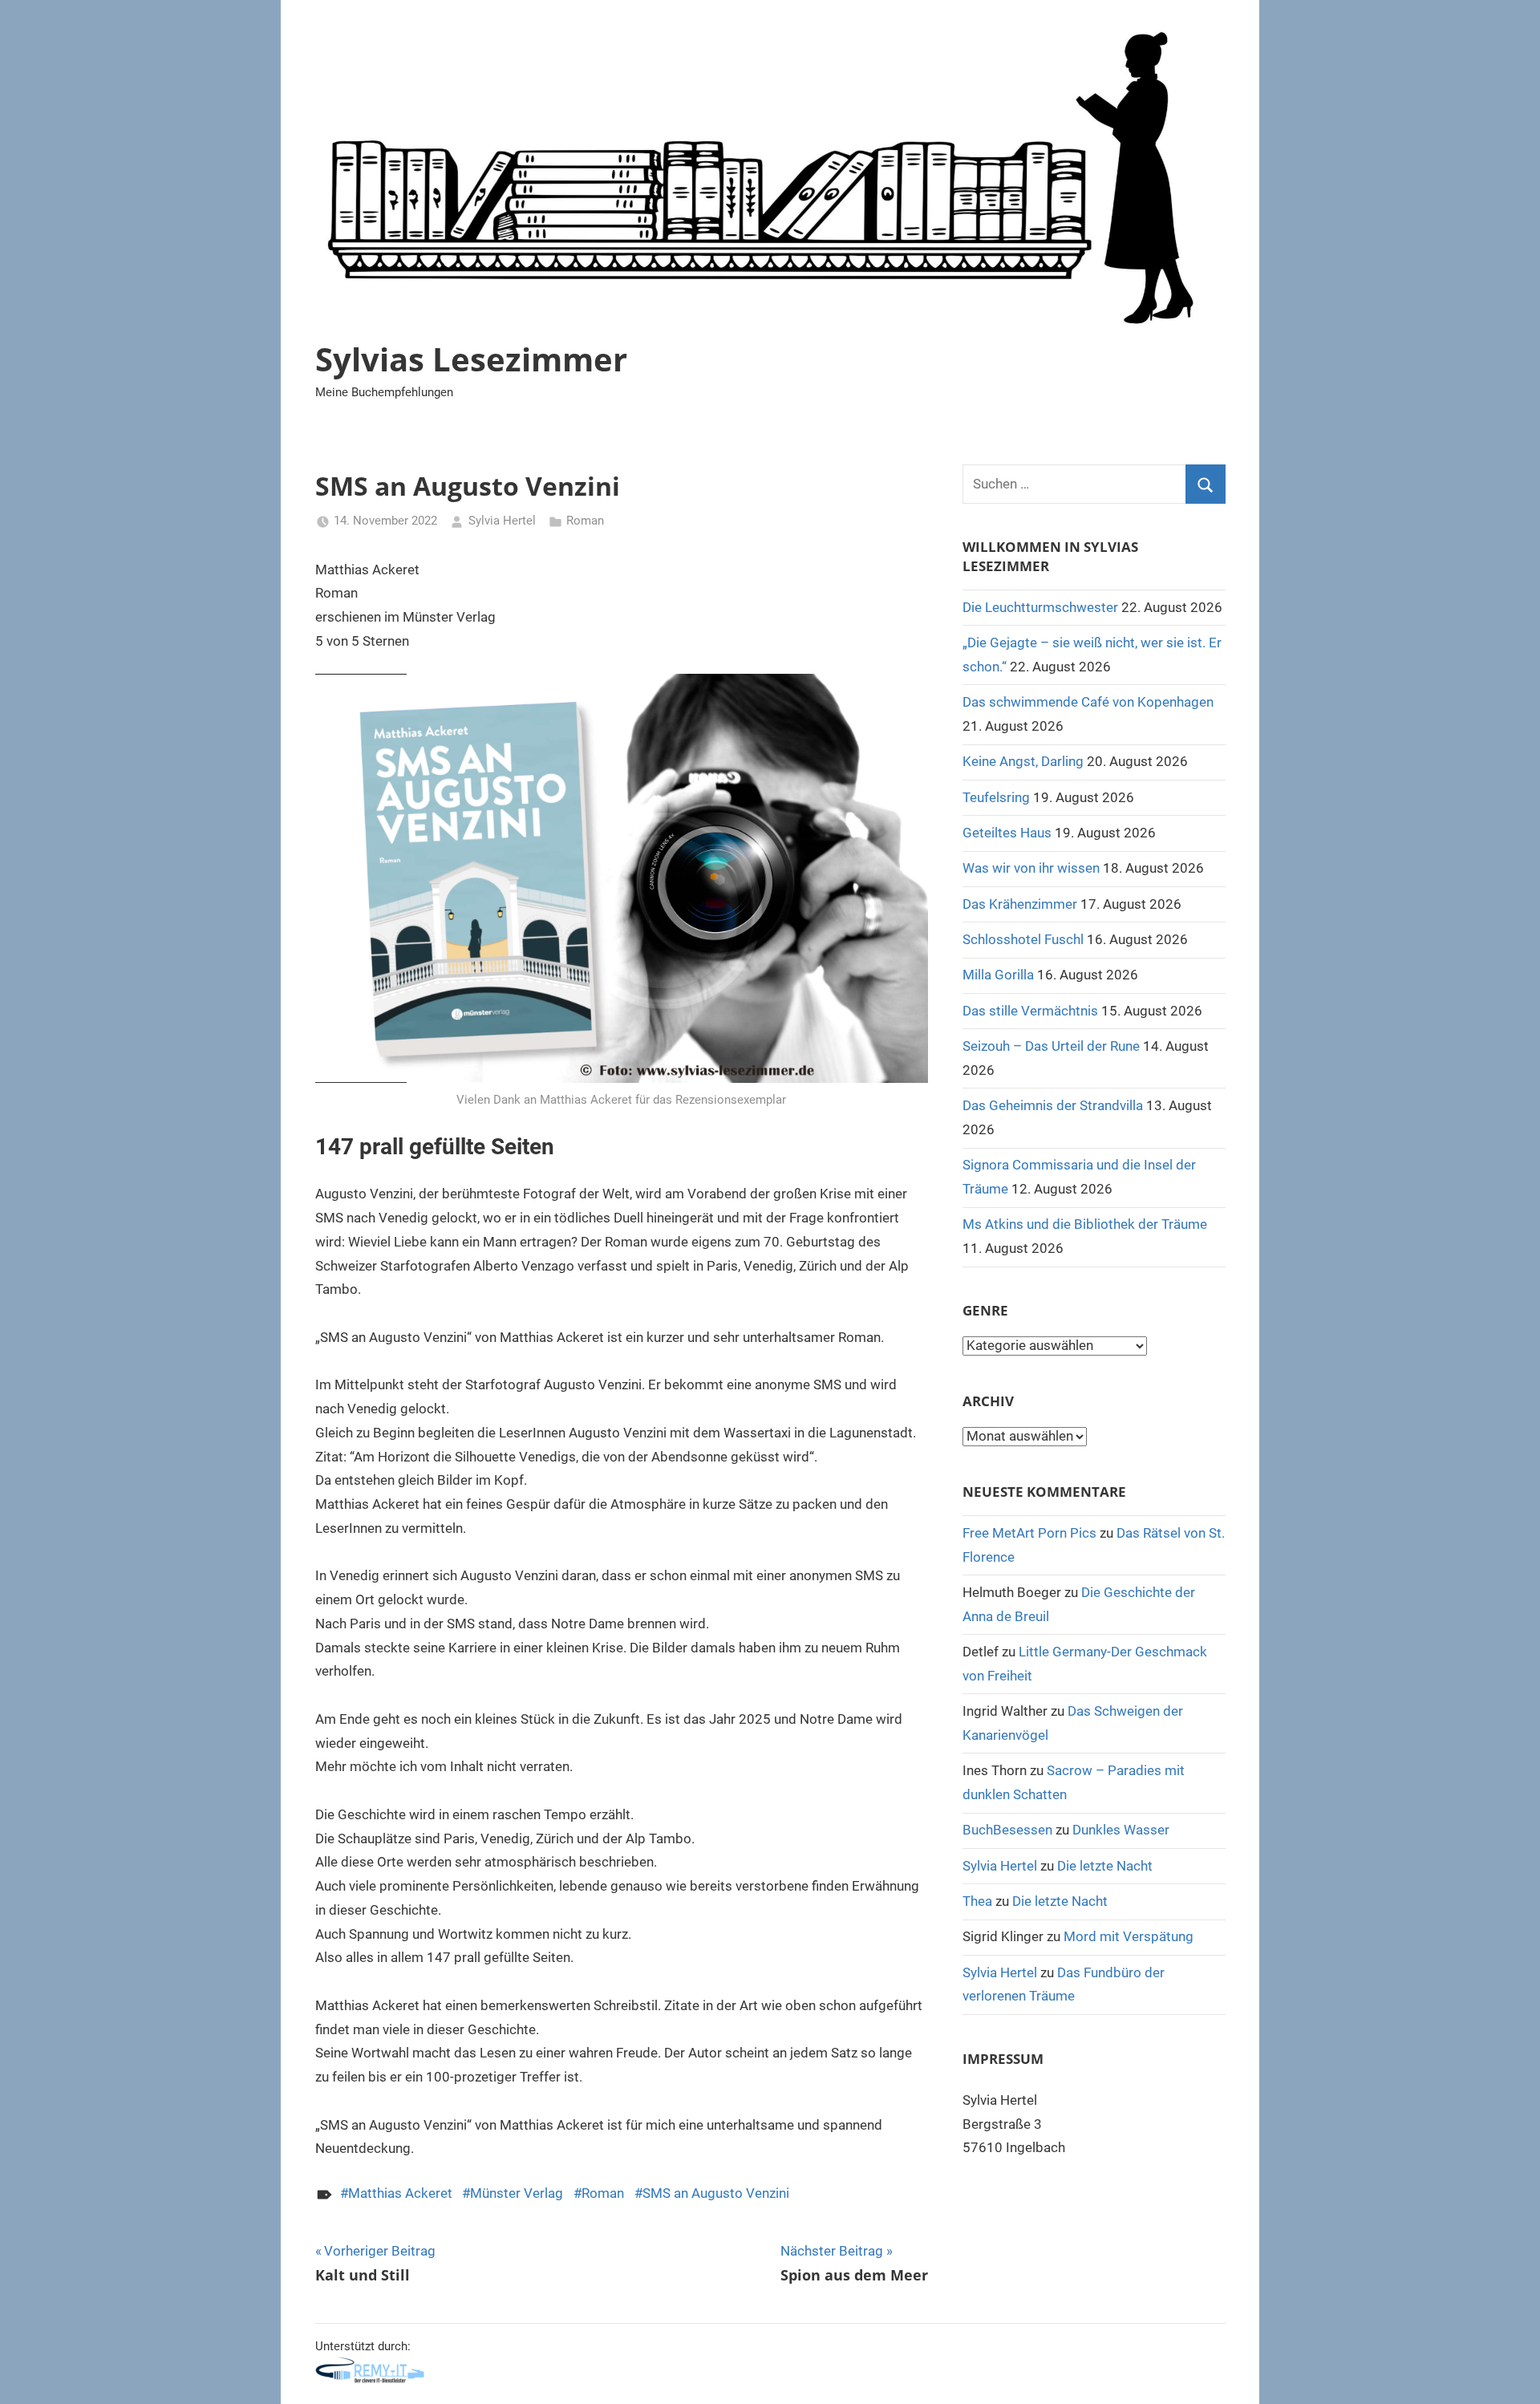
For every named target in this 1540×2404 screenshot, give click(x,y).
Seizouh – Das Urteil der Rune (1051, 1046)
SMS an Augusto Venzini (716, 2193)
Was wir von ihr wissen (1031, 868)
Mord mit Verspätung (1129, 1936)
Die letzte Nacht (1105, 1866)
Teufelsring (996, 797)
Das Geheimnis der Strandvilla (1053, 1105)
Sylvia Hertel (502, 521)
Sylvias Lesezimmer (471, 359)
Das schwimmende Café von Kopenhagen (1088, 702)
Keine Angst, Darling (1023, 761)
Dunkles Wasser (1121, 1830)
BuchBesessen (1007, 1830)
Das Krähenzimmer (1020, 904)
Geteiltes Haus (1007, 833)
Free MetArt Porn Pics (1029, 1533)
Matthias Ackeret (400, 2193)
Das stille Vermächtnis (1030, 1011)
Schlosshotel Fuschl (1023, 939)
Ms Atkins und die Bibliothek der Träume (1085, 1224)
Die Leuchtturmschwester (1040, 607)
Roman (585, 521)
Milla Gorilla (998, 975)
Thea (977, 1901)
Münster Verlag (517, 2193)
